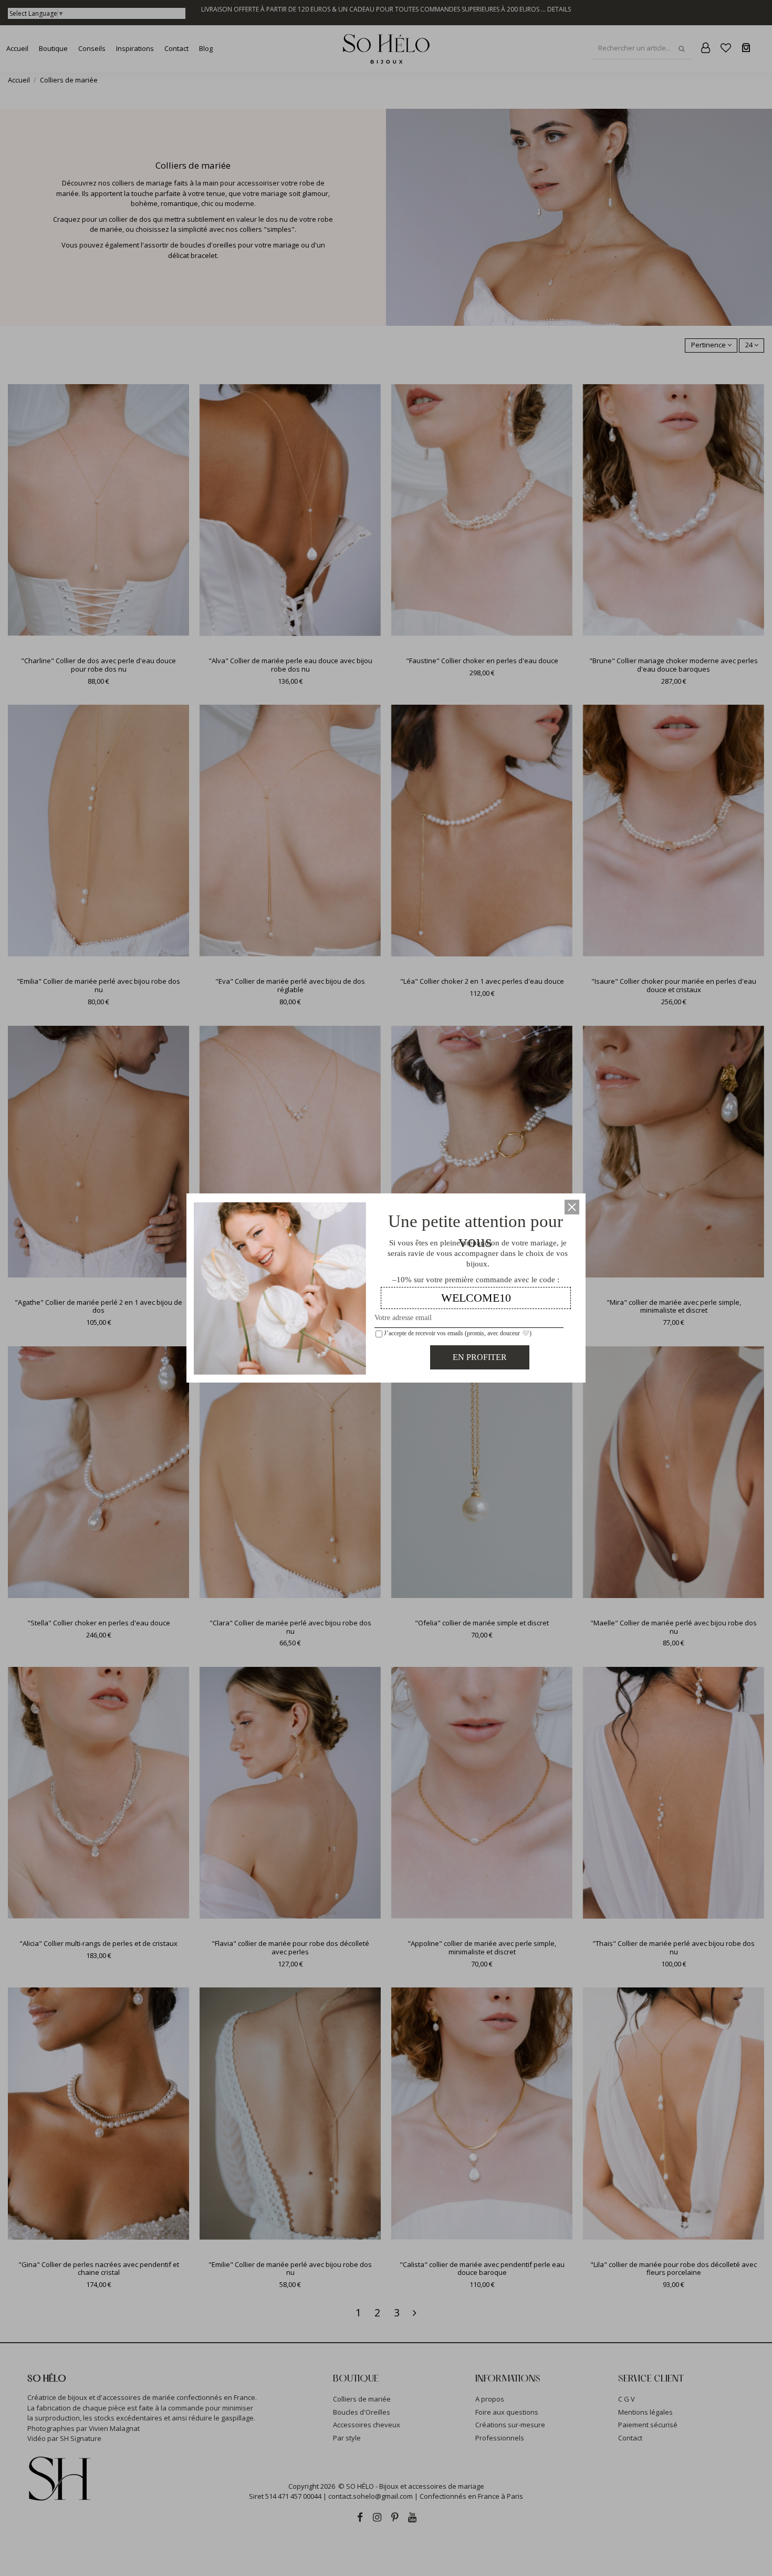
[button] (572, 1207)
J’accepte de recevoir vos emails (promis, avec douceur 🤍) (457, 1333)
